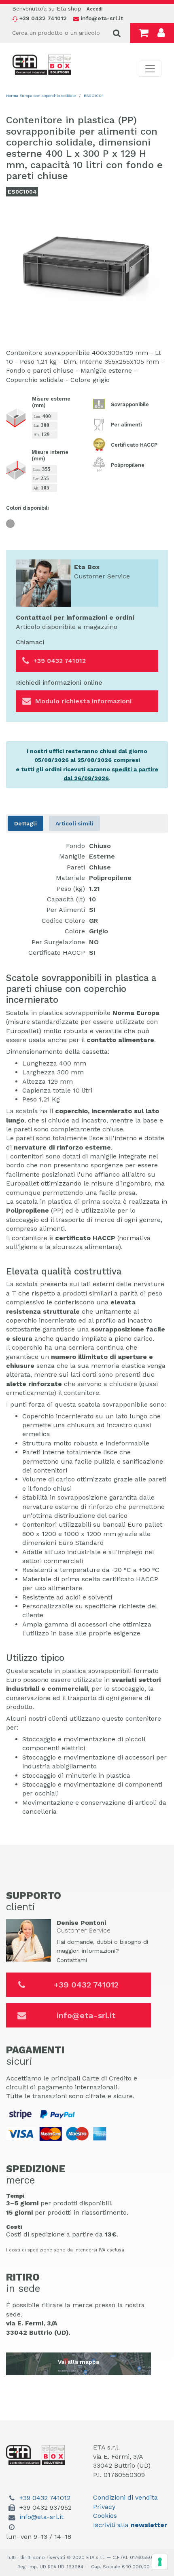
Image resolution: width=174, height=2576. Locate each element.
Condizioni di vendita (125, 2497)
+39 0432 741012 (86, 1985)
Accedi (94, 9)
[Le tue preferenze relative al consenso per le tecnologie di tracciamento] (160, 2562)
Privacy (104, 2507)
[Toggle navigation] (150, 69)
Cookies (105, 2516)
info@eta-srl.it (86, 2015)
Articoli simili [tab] (74, 823)
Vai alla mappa (79, 2362)
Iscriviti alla (130, 2525)
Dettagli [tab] (25, 823)
